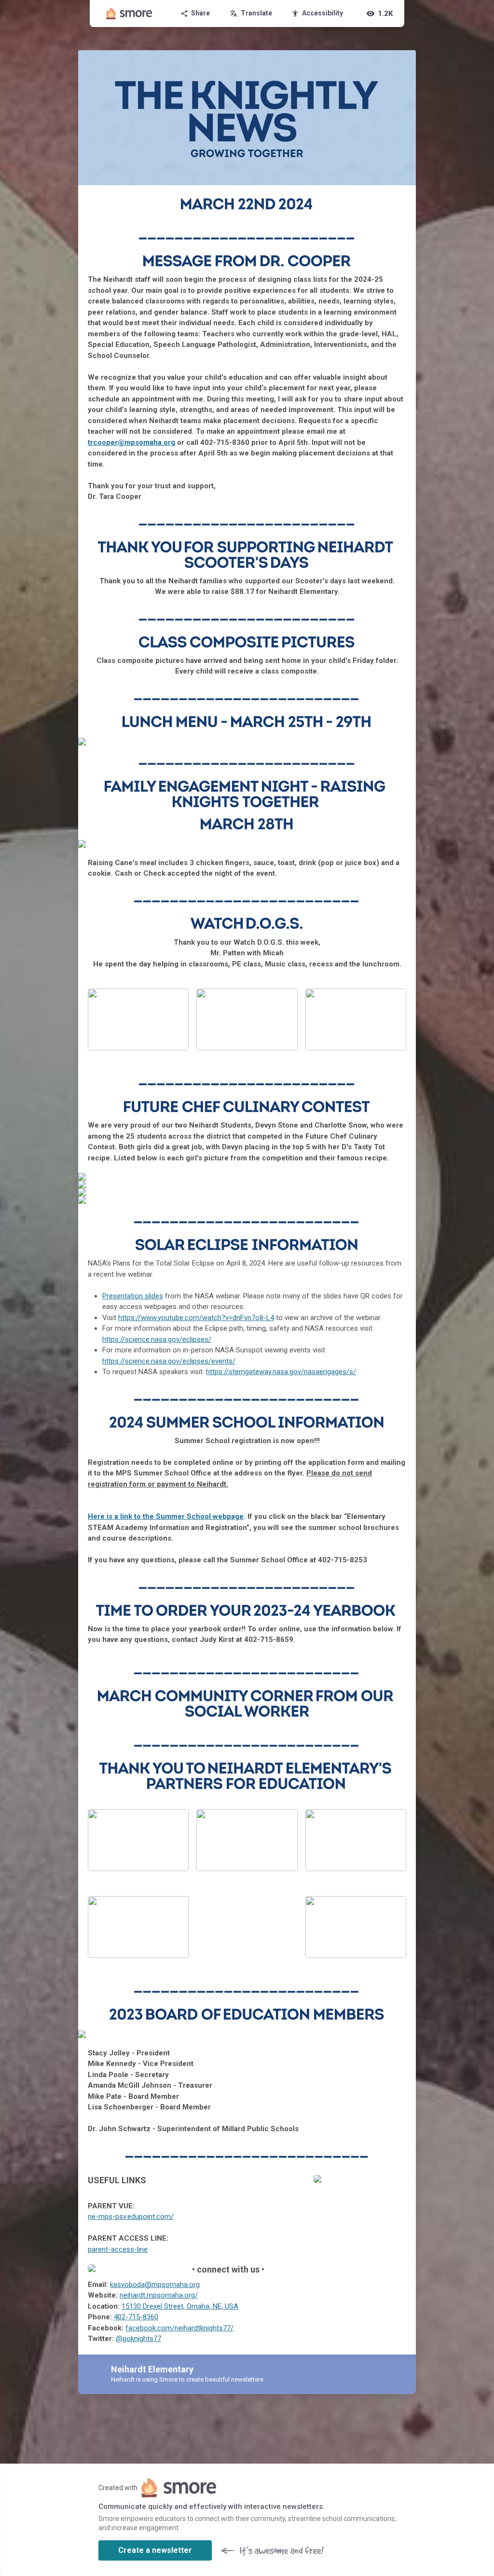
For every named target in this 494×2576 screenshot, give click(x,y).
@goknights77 (138, 2339)
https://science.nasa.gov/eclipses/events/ (169, 1361)
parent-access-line (118, 2249)
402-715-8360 (136, 2317)
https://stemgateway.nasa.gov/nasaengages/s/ (281, 1372)
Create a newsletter (155, 2550)
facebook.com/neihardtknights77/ (179, 2328)
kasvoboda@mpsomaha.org (155, 2285)
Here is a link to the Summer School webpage (166, 1516)
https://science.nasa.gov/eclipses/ (157, 1339)
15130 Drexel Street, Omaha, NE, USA (180, 2306)
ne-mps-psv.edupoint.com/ (131, 2217)
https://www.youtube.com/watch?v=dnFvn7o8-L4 (196, 1318)
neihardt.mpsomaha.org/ (159, 2295)
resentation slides (133, 1296)
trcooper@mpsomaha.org (131, 442)
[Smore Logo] (129, 14)
